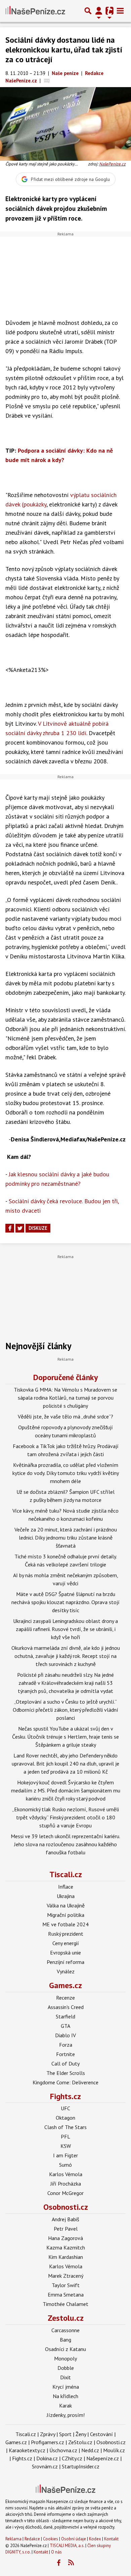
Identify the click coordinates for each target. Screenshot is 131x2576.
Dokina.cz (47, 2458)
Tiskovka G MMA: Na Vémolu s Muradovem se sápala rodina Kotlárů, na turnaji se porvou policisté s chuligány (65, 1398)
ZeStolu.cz (80, 2442)
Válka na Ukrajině (66, 1905)
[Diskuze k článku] (47, 81)
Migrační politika (66, 1915)
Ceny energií (66, 1943)
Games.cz (65, 1985)
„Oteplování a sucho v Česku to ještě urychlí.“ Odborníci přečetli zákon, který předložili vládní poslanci (65, 1710)
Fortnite (65, 2054)
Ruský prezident (66, 1934)
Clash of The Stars (65, 2127)
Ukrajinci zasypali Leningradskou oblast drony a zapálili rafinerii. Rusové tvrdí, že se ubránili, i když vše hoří (65, 1629)
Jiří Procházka (66, 2184)
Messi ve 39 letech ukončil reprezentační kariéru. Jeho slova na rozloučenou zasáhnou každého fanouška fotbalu (65, 1844)
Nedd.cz (90, 2450)
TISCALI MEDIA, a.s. (67, 2546)
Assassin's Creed (66, 2007)
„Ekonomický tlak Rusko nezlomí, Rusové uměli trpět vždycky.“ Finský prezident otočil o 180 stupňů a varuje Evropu (65, 1817)
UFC (65, 2108)
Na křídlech (65, 2396)
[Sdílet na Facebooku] (10, 1228)
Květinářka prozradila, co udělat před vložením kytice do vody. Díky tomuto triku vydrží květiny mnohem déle (66, 1473)
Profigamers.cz (48, 2442)
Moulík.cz (114, 2450)
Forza (66, 2045)
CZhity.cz (72, 2458)
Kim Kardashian (66, 2257)
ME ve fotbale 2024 (65, 1924)
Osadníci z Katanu (65, 2349)
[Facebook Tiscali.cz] (59, 2563)
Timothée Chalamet (65, 2304)
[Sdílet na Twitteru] (20, 1228)
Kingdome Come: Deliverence (65, 2082)
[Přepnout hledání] (88, 11)
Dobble (66, 2368)
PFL (65, 2136)
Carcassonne (65, 2330)
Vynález (66, 1971)
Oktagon (65, 2118)
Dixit (65, 2377)
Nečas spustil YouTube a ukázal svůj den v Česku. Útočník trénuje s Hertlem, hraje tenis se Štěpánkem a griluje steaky (65, 1737)
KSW (66, 2146)
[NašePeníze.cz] (35, 11)
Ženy (81, 2434)
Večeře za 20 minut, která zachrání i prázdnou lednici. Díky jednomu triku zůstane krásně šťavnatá (66, 1538)
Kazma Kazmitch (66, 2247)
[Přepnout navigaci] (99, 11)
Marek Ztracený (66, 2276)
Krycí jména (66, 2387)
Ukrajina (66, 1896)
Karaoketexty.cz (27, 2450)
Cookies (51, 2539)
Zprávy (48, 2434)
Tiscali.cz (66, 1874)
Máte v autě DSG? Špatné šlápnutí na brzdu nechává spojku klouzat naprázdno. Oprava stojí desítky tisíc (65, 1602)
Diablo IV (65, 2035)
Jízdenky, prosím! (66, 2415)
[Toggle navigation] (120, 11)
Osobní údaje (74, 2539)
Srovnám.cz (45, 2466)
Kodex (96, 2539)
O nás (56, 2552)
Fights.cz (65, 2096)
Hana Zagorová (65, 2238)
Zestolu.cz (66, 2318)
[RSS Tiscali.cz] (71, 2563)
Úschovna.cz (63, 2450)
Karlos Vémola (66, 2174)
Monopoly (65, 2358)
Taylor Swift (66, 2285)
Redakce (32, 2539)
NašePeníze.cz (112, 164)
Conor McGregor (65, 2193)
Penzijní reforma (65, 1962)
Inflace (66, 1887)
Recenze (65, 1998)
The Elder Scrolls (66, 2073)
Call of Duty (65, 2063)
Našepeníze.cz (103, 2458)
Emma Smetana (66, 2295)
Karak (65, 2405)
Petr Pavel (66, 2229)
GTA (65, 2026)
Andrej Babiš (65, 2219)
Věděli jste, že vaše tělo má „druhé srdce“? (65, 1416)
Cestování (101, 2434)
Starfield (65, 2016)
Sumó (65, 2165)
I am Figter (65, 2155)
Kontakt (111, 2539)
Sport (65, 2434)
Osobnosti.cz (66, 2207)
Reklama (13, 2539)
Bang (65, 2340)
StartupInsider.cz (81, 2466)
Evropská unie (65, 1953)
